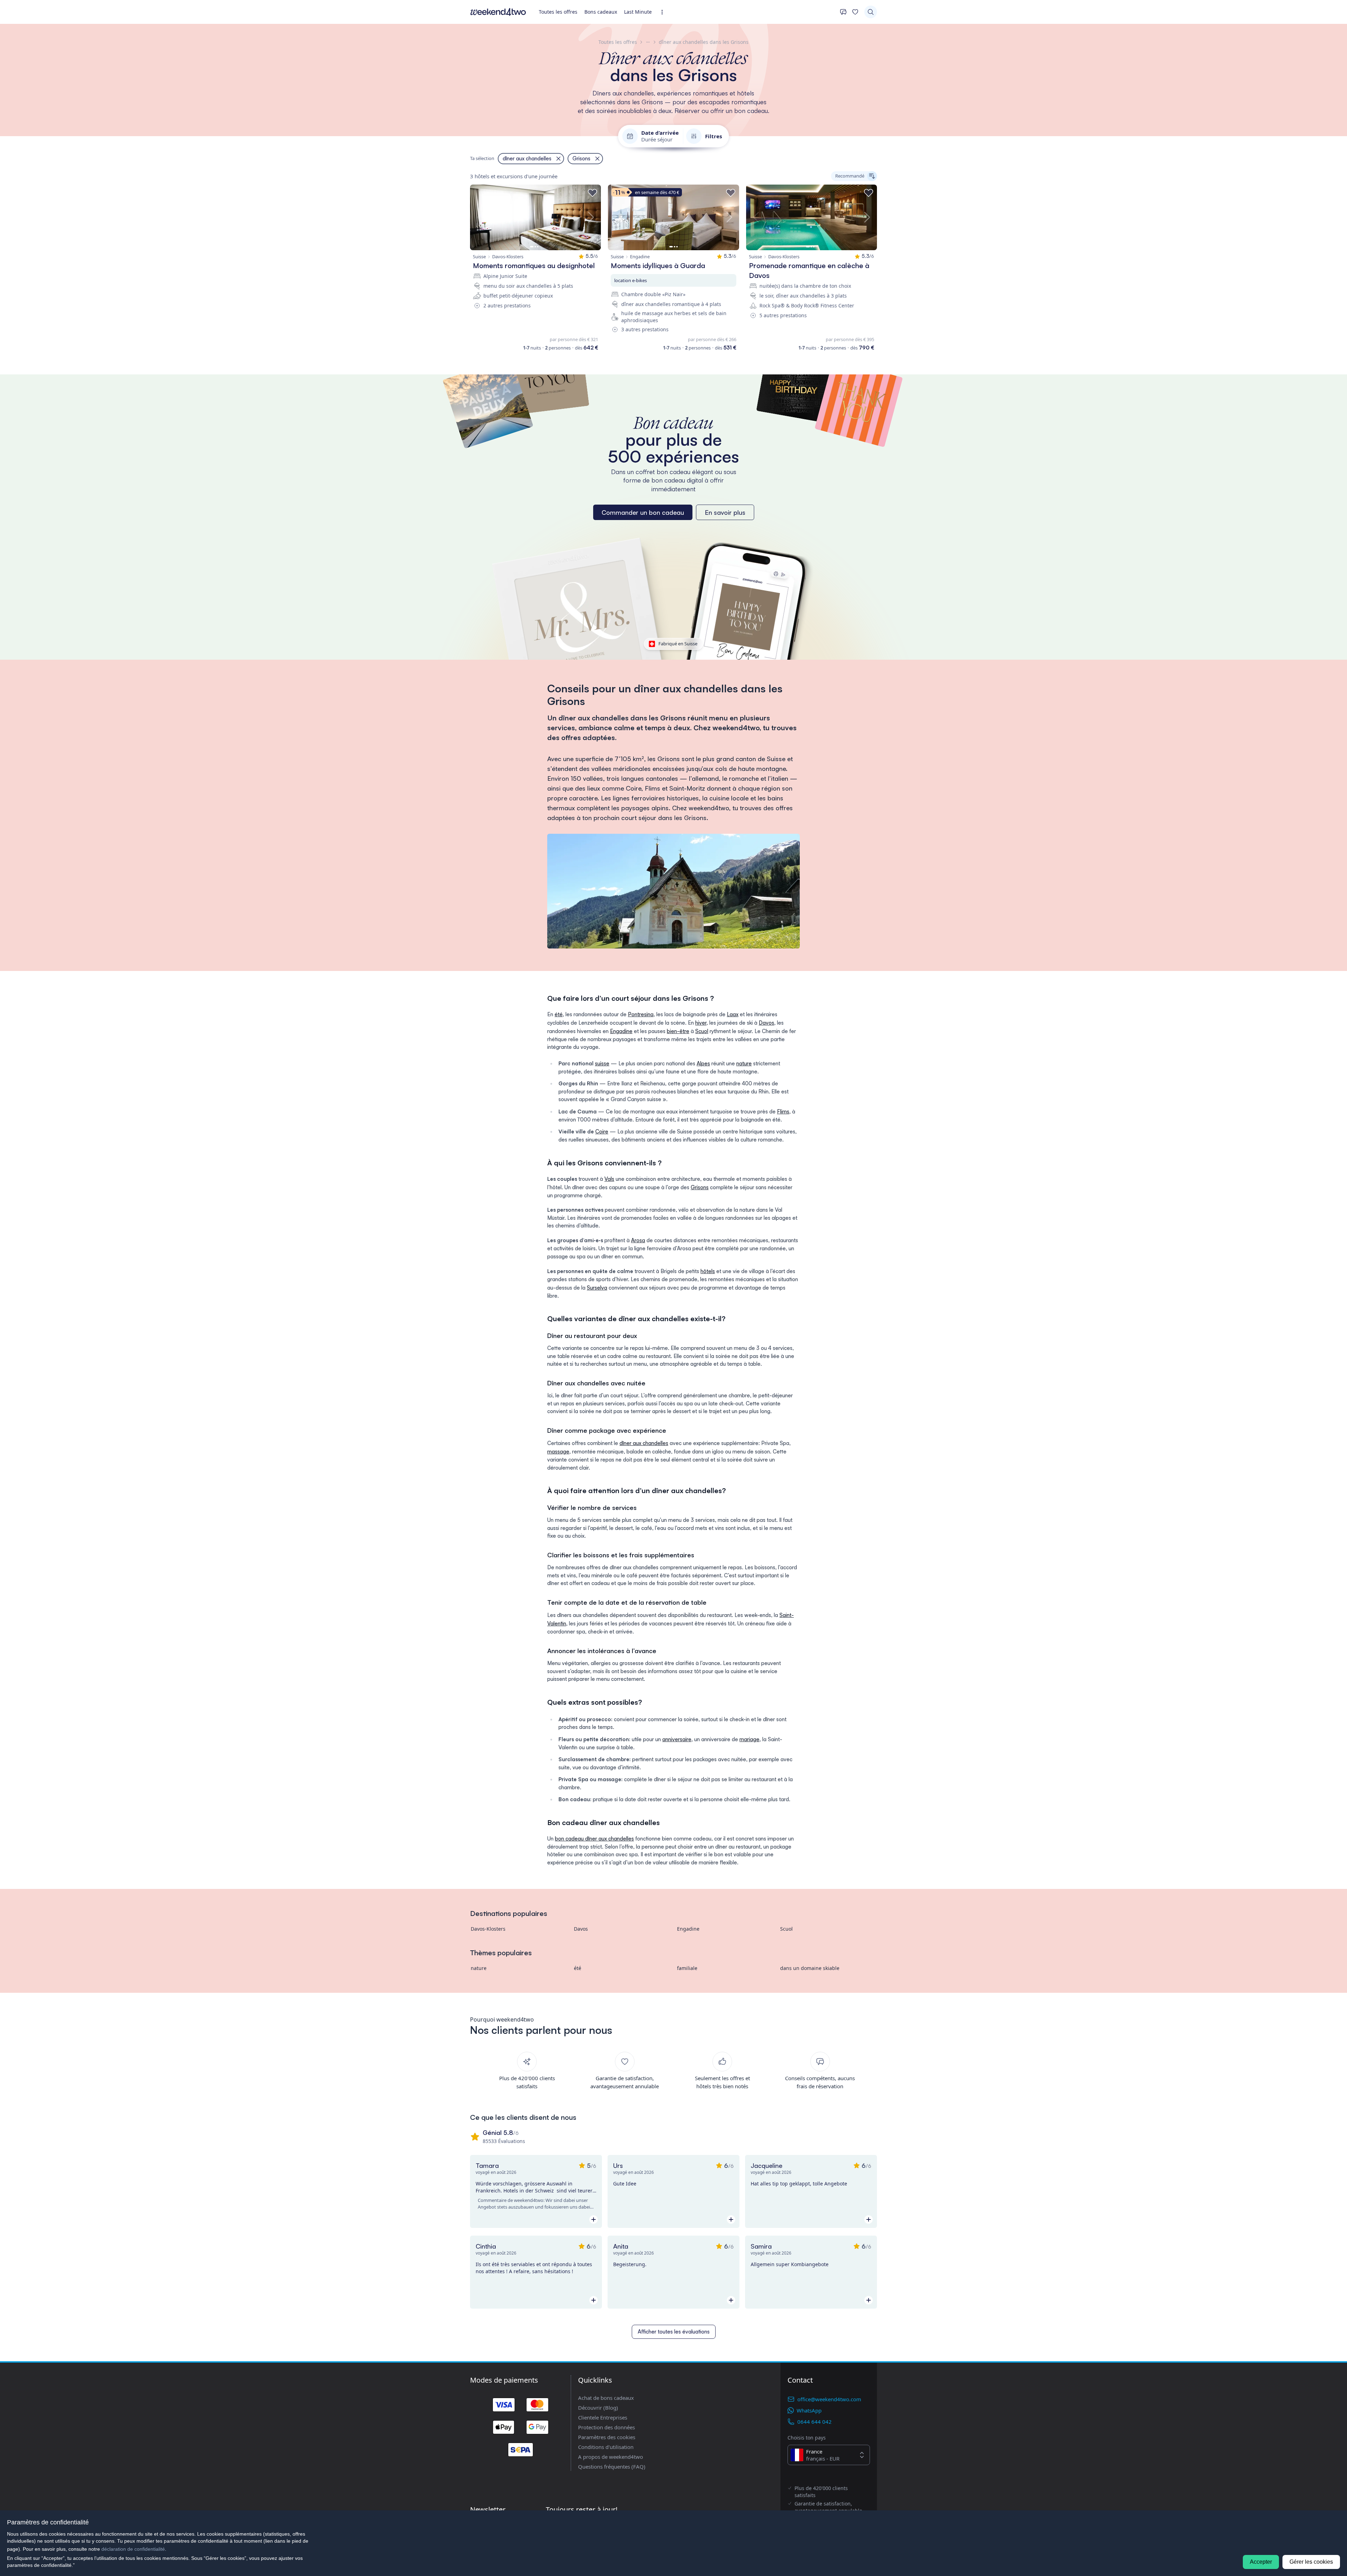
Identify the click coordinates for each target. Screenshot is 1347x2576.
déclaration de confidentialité (133, 2549)
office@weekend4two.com (829, 2399)
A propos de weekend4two (611, 2457)
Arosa (638, 1240)
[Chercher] (871, 12)
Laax (733, 1014)
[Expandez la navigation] (664, 12)
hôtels (708, 1271)
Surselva (597, 1288)
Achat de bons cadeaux (606, 2398)
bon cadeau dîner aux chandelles (594, 1839)
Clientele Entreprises (603, 2417)
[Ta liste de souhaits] (855, 12)
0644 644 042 (815, 2422)
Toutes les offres (558, 12)
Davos (766, 1023)
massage (558, 1452)
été (559, 1014)
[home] (498, 12)
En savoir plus (725, 512)
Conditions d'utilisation (606, 2447)
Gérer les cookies (1311, 2562)
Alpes (703, 1063)
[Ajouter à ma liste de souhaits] (592, 193)
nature (744, 1063)
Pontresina (641, 1014)
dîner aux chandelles (644, 1443)
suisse (602, 1063)
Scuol (702, 1031)
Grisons (700, 1187)
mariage (749, 1739)
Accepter (1261, 2562)
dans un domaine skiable (810, 1968)
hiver (701, 1023)
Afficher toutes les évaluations (674, 2332)
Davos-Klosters (488, 1929)
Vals (609, 1179)
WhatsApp (809, 2410)
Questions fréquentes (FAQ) (612, 2467)
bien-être (678, 1031)
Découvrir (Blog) (598, 2408)
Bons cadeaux (601, 12)
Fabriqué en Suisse (678, 644)
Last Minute (638, 12)
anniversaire (677, 1739)
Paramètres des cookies (607, 2437)
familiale (687, 1968)
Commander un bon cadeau (643, 512)
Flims (783, 1111)
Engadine (621, 1031)
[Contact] (843, 12)
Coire (602, 1131)
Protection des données (607, 2427)
